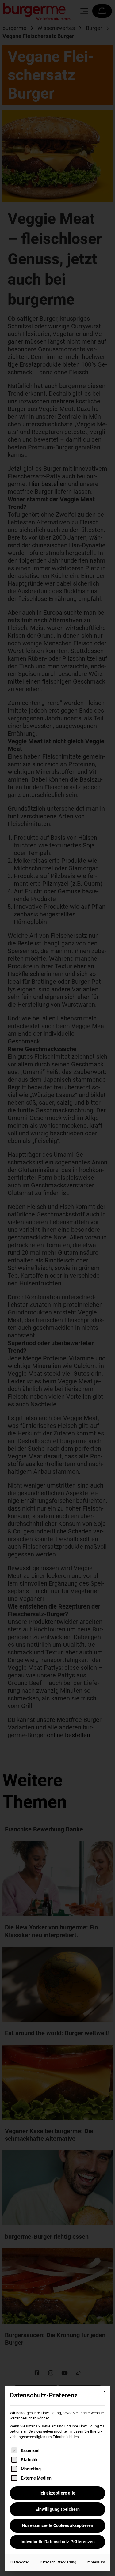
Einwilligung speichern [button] (58, 2509)
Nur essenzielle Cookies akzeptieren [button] (58, 2525)
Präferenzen (20, 2562)
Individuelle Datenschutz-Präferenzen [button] (58, 2542)
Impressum (96, 2562)
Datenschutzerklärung (58, 2562)
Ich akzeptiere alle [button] (57, 2493)
